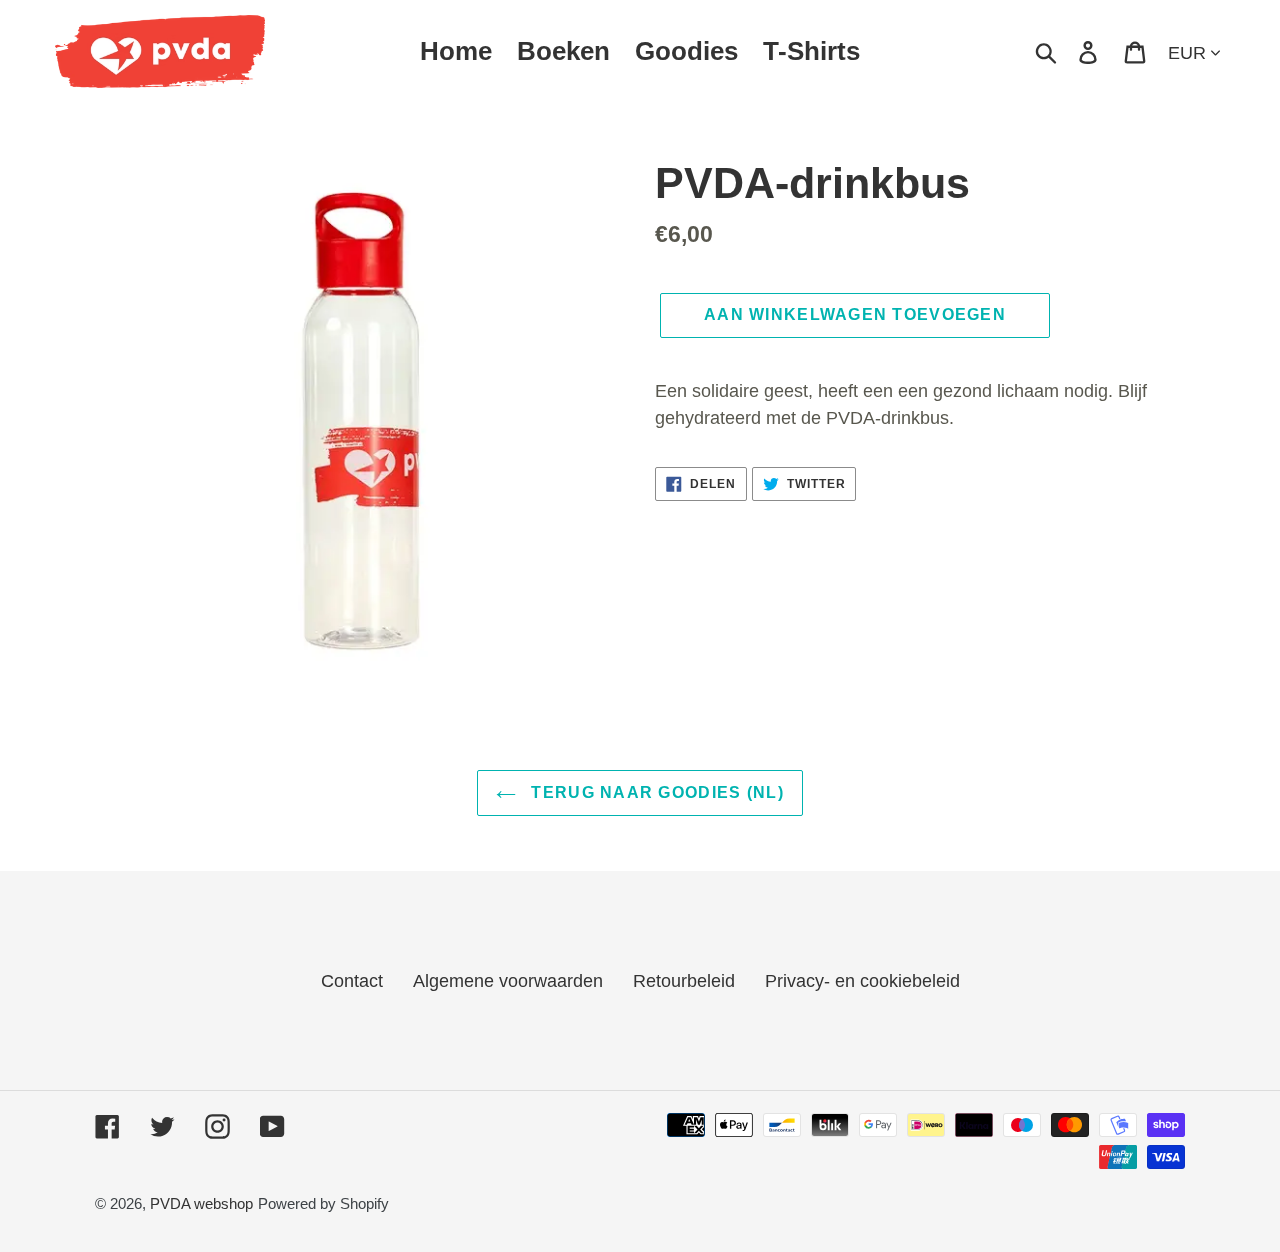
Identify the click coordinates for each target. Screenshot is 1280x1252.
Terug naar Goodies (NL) (655, 792)
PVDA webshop (201, 1203)
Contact (352, 981)
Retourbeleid (684, 981)
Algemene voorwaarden (508, 981)
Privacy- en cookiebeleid (862, 981)
